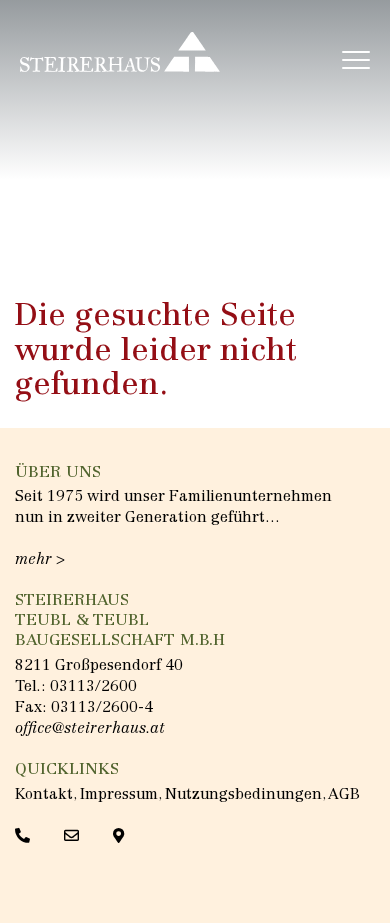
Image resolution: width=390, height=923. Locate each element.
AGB (344, 795)
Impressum (119, 795)
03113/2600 (93, 687)
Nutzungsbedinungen (243, 795)
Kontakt (44, 795)
